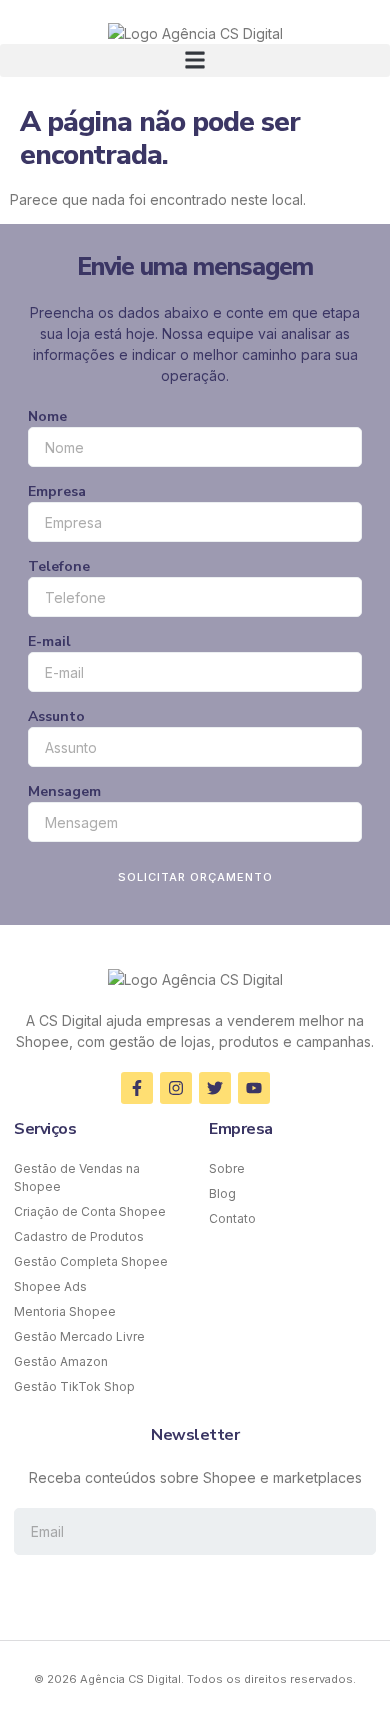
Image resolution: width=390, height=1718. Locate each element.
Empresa (57, 491)
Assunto (56, 716)
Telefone (59, 566)
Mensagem (64, 791)
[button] (195, 60)
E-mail (49, 641)
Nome (47, 416)
